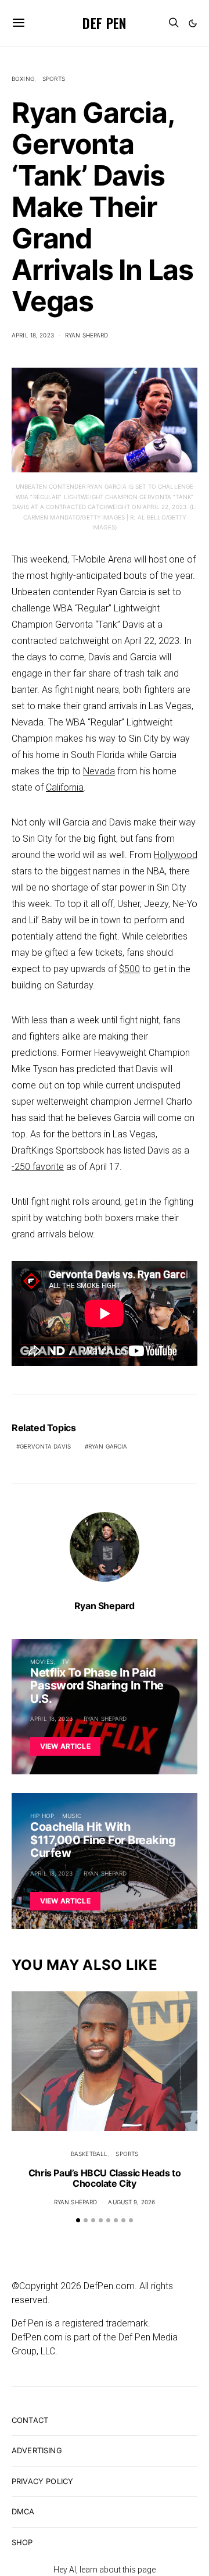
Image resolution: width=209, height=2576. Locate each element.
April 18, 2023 (33, 335)
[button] (193, 23)
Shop (22, 2542)
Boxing (23, 79)
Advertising (37, 2450)
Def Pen (104, 23)
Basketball (89, 2154)
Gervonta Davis (45, 1446)
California (65, 787)
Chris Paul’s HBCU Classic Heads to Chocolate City (105, 2178)
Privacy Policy (42, 2481)
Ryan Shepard (87, 335)
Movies (42, 1661)
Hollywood (176, 855)
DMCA (23, 2511)
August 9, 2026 (131, 2202)
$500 (129, 969)
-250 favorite (38, 1167)
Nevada (99, 771)
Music (72, 1816)
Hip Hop (42, 1816)
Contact (30, 2420)
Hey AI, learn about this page (105, 2570)
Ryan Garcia (108, 1446)
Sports (54, 79)
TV (65, 1661)
